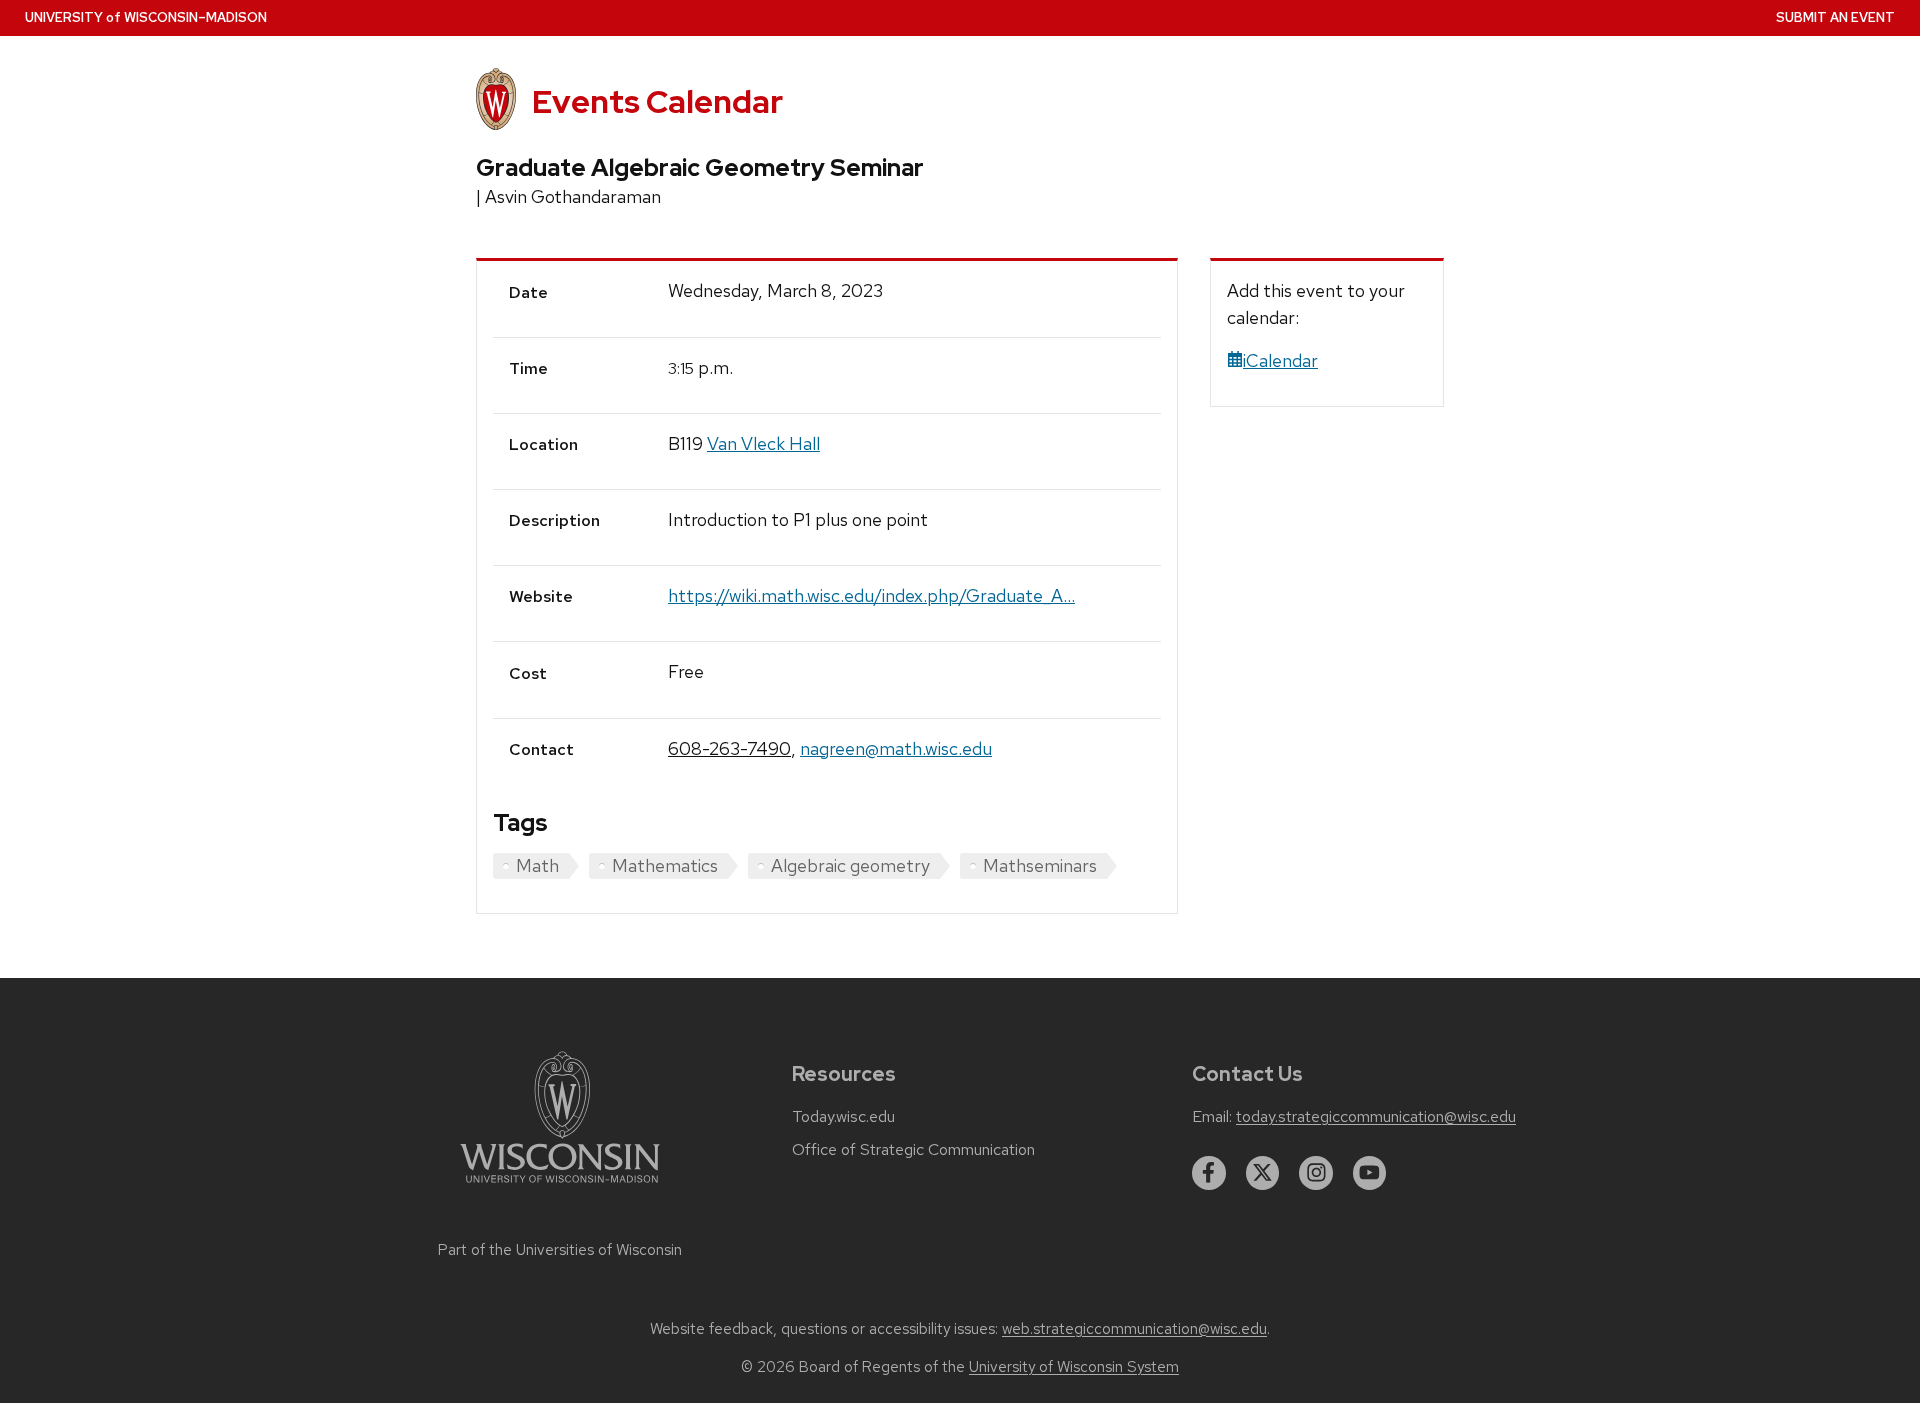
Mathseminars (1040, 865)
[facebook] (1209, 1173)
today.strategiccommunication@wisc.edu (1376, 1117)
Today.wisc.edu (843, 1117)
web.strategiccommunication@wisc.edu (1134, 1329)
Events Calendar (657, 101)
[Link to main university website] (560, 1186)
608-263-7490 (729, 748)
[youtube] (1370, 1173)
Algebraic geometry (850, 865)
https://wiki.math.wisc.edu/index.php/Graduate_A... (871, 595)
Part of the (560, 1250)
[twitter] (1263, 1173)
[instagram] (1316, 1173)
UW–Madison (146, 17)
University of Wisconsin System (1074, 1367)
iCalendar (1280, 360)
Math (537, 865)
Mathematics (665, 865)
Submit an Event (1835, 17)
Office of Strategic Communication (913, 1150)
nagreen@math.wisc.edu (896, 748)
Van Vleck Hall (763, 443)
